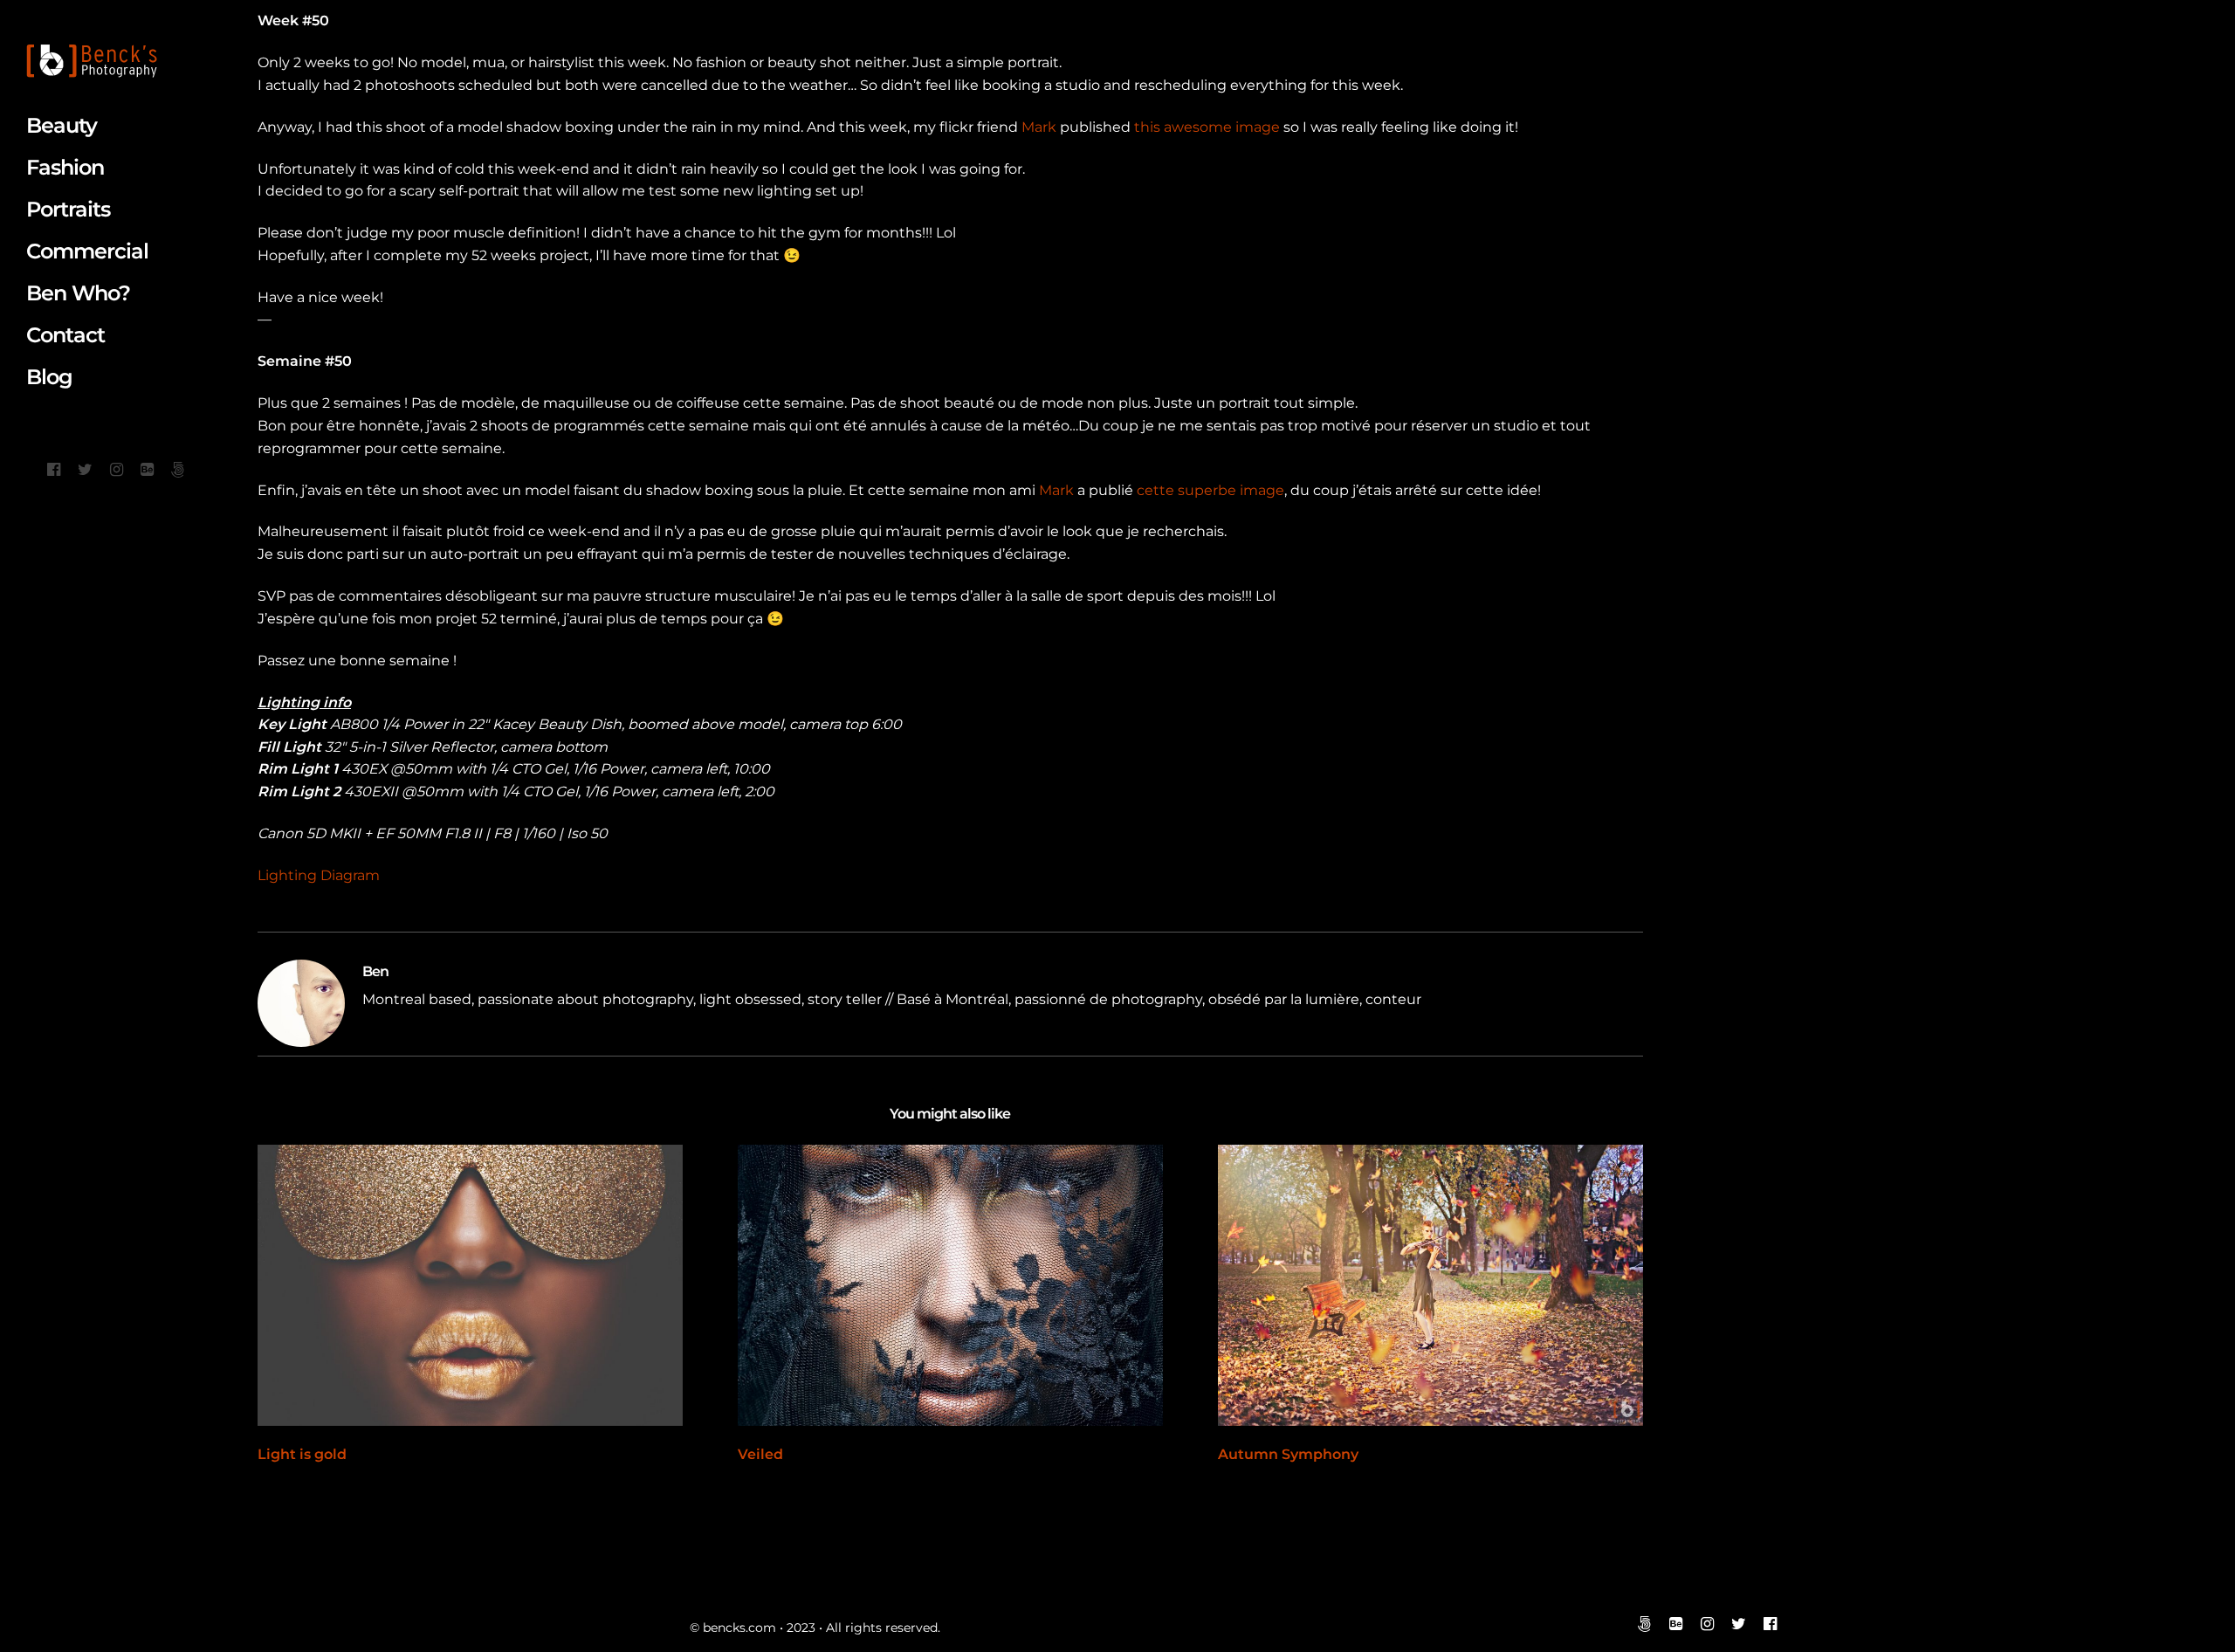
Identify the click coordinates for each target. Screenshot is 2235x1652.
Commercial (87, 251)
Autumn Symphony (1288, 1454)
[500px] (178, 470)
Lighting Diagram (319, 875)
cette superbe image (1210, 490)
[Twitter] (85, 470)
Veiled (760, 1454)
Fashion (65, 167)
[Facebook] (54, 470)
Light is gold (302, 1454)
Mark (1039, 127)
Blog (49, 377)
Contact (65, 335)
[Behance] (147, 470)
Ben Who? (78, 293)
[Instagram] (117, 470)
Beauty (62, 125)
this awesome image (1207, 127)
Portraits (68, 209)
